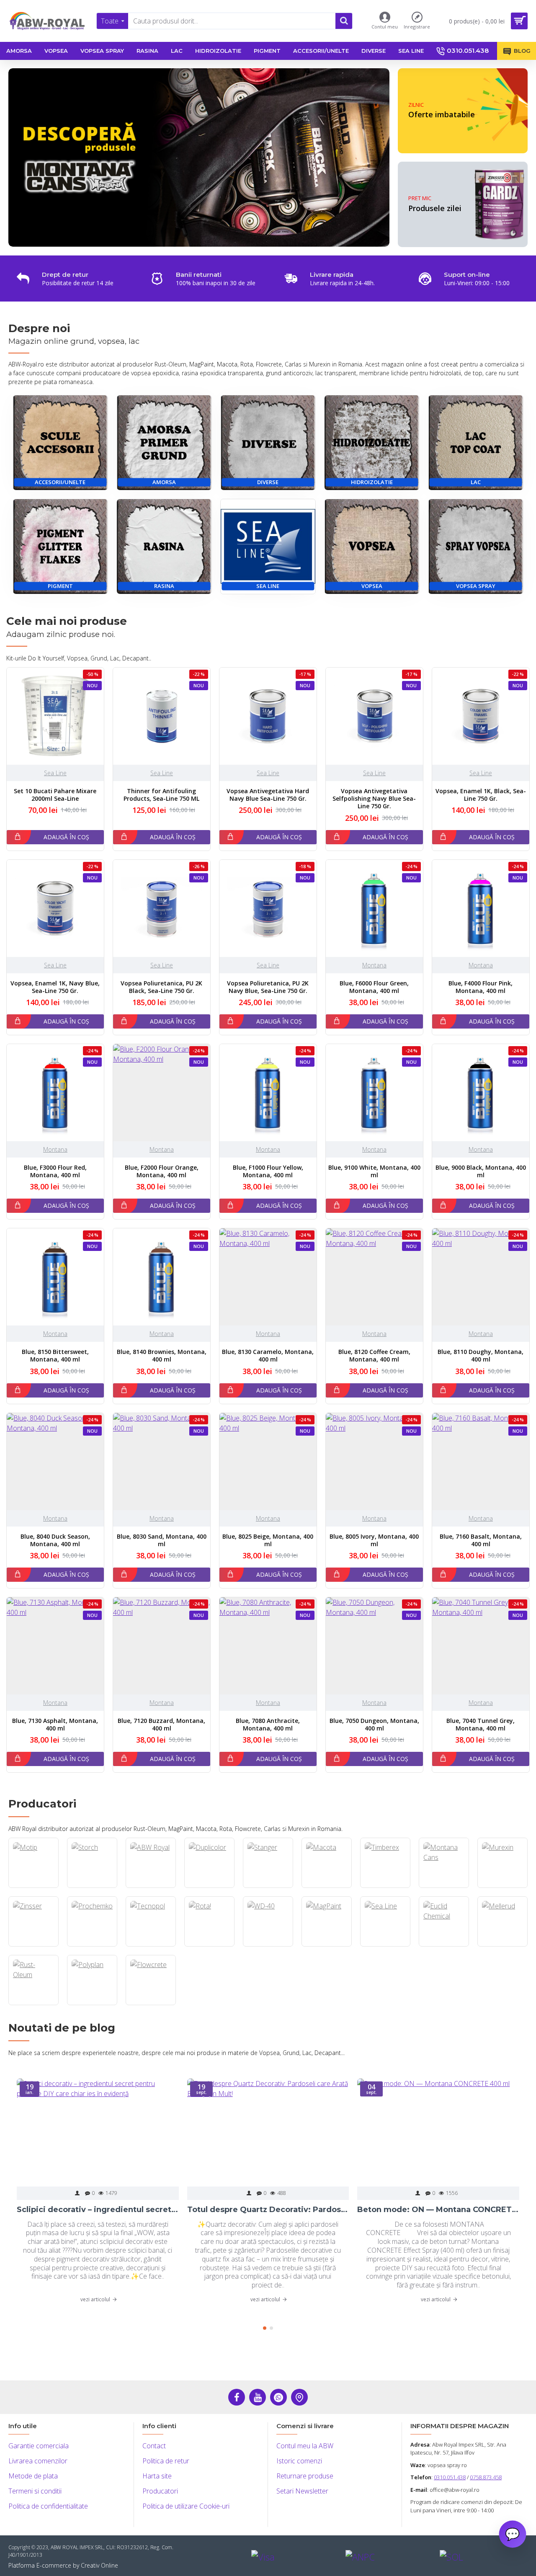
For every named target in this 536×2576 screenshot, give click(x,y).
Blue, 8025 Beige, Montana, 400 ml (268, 1540)
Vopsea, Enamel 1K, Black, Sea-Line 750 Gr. (481, 795)
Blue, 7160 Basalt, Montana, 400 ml (481, 1540)
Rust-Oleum (33, 2004)
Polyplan (92, 2004)
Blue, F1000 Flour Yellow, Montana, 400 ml (268, 1171)
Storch (92, 1887)
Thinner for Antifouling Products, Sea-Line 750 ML (161, 795)
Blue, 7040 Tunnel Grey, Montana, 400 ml (481, 1725)
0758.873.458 (486, 2477)
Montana (374, 965)
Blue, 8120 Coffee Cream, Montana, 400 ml (374, 1356)
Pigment (60, 586)
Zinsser (33, 1946)
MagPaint (327, 1946)
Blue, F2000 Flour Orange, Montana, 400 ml (162, 1171)
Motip (33, 1887)
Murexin (502, 1887)
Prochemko (92, 1946)
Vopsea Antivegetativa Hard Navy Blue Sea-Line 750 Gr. (268, 795)
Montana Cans (444, 1887)
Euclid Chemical (444, 1946)
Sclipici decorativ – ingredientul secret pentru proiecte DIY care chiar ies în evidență (98, 2210)
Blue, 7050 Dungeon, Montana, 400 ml (374, 1725)
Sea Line (268, 586)
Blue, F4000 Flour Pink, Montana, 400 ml (481, 987)
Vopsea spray (476, 586)
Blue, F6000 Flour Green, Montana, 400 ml (374, 987)
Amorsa (164, 482)
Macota (326, 1887)
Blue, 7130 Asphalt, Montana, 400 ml (55, 1725)
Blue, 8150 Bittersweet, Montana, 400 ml (55, 1356)
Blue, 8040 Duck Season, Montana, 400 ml (55, 1540)
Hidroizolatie (372, 482)
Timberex (385, 1887)
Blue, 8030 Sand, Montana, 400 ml (162, 1540)
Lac (476, 482)
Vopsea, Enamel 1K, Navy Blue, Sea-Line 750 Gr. (55, 987)
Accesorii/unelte (60, 482)
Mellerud (502, 1946)
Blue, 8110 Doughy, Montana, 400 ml (481, 1356)
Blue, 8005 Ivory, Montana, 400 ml (374, 1540)
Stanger (268, 1887)
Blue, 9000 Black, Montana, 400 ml (481, 1171)
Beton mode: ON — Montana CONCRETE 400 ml (438, 2210)
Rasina (164, 586)
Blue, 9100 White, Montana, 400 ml (374, 1171)
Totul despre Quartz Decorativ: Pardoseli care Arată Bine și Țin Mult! (268, 2210)
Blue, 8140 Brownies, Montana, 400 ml (162, 1356)
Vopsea (372, 586)
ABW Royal (151, 1887)
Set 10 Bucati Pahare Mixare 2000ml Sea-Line (55, 795)
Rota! (209, 1946)
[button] (265, 2328)
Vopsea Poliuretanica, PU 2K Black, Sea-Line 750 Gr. (161, 987)
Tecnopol (151, 1946)
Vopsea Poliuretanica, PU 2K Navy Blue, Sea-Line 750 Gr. (268, 987)
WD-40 (268, 1946)
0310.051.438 (450, 2477)
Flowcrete (151, 2004)
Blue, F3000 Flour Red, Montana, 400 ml (55, 1171)
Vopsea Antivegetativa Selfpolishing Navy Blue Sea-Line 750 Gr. (374, 799)
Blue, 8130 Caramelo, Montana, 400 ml (268, 1356)
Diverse (268, 482)
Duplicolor (209, 1887)
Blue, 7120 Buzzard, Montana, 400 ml (161, 1725)
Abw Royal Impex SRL (458, 2444)
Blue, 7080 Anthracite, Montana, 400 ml (268, 1725)
